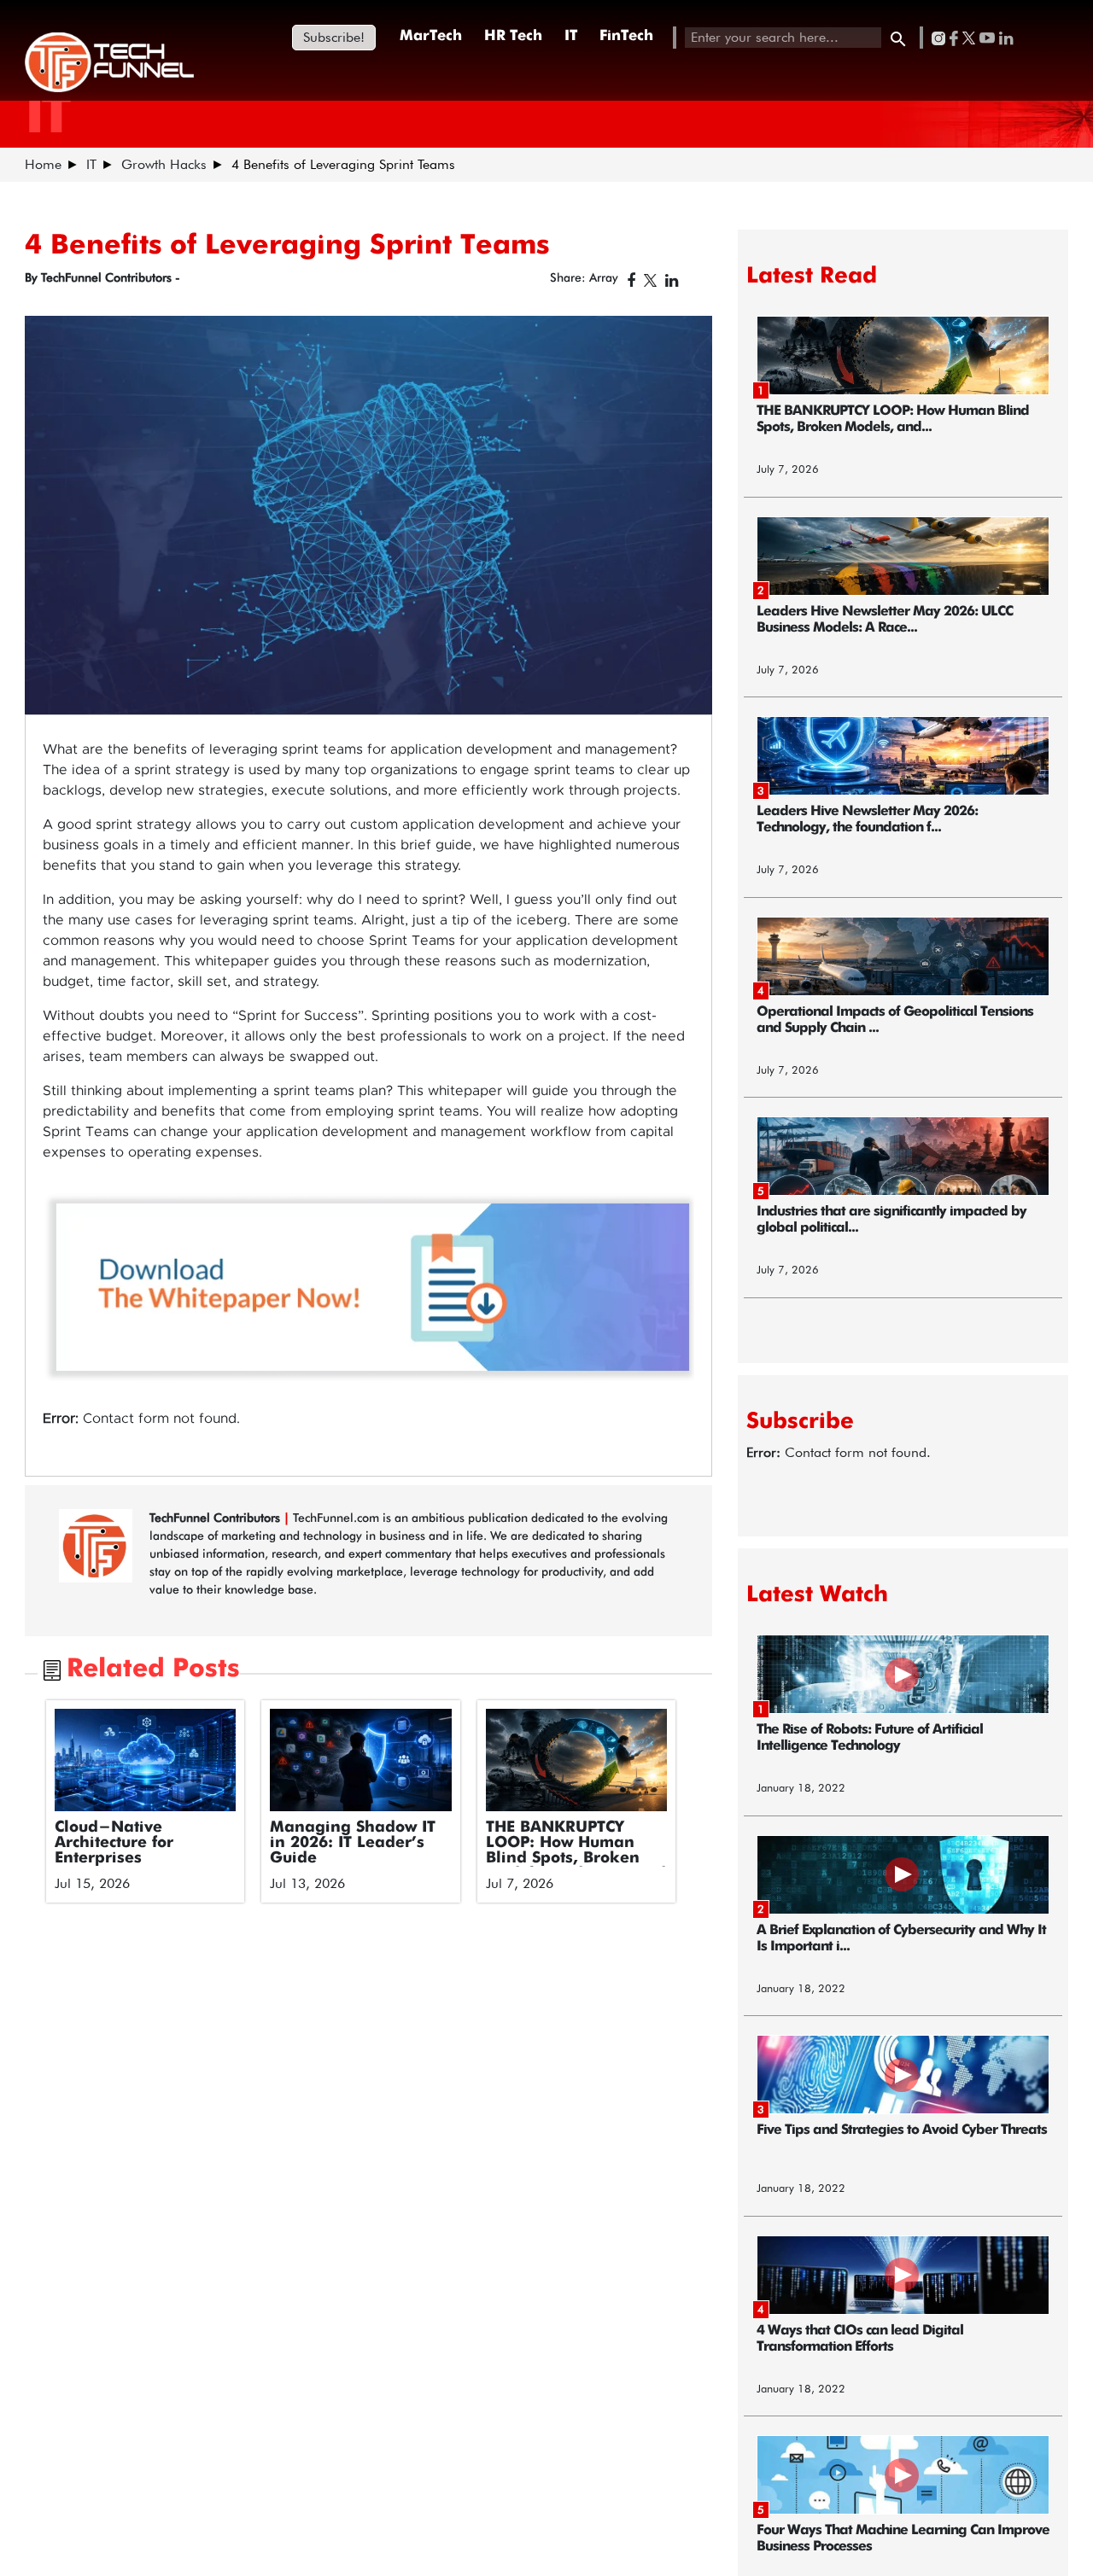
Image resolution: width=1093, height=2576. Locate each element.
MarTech (431, 36)
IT (571, 36)
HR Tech (513, 36)
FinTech (626, 36)
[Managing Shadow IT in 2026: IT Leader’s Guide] (361, 1760)
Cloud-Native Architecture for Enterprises (114, 1843)
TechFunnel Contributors (216, 1518)
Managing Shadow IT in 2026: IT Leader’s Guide (353, 1843)
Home (43, 164)
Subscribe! (334, 37)
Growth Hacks (164, 164)
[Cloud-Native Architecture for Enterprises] (146, 1760)
